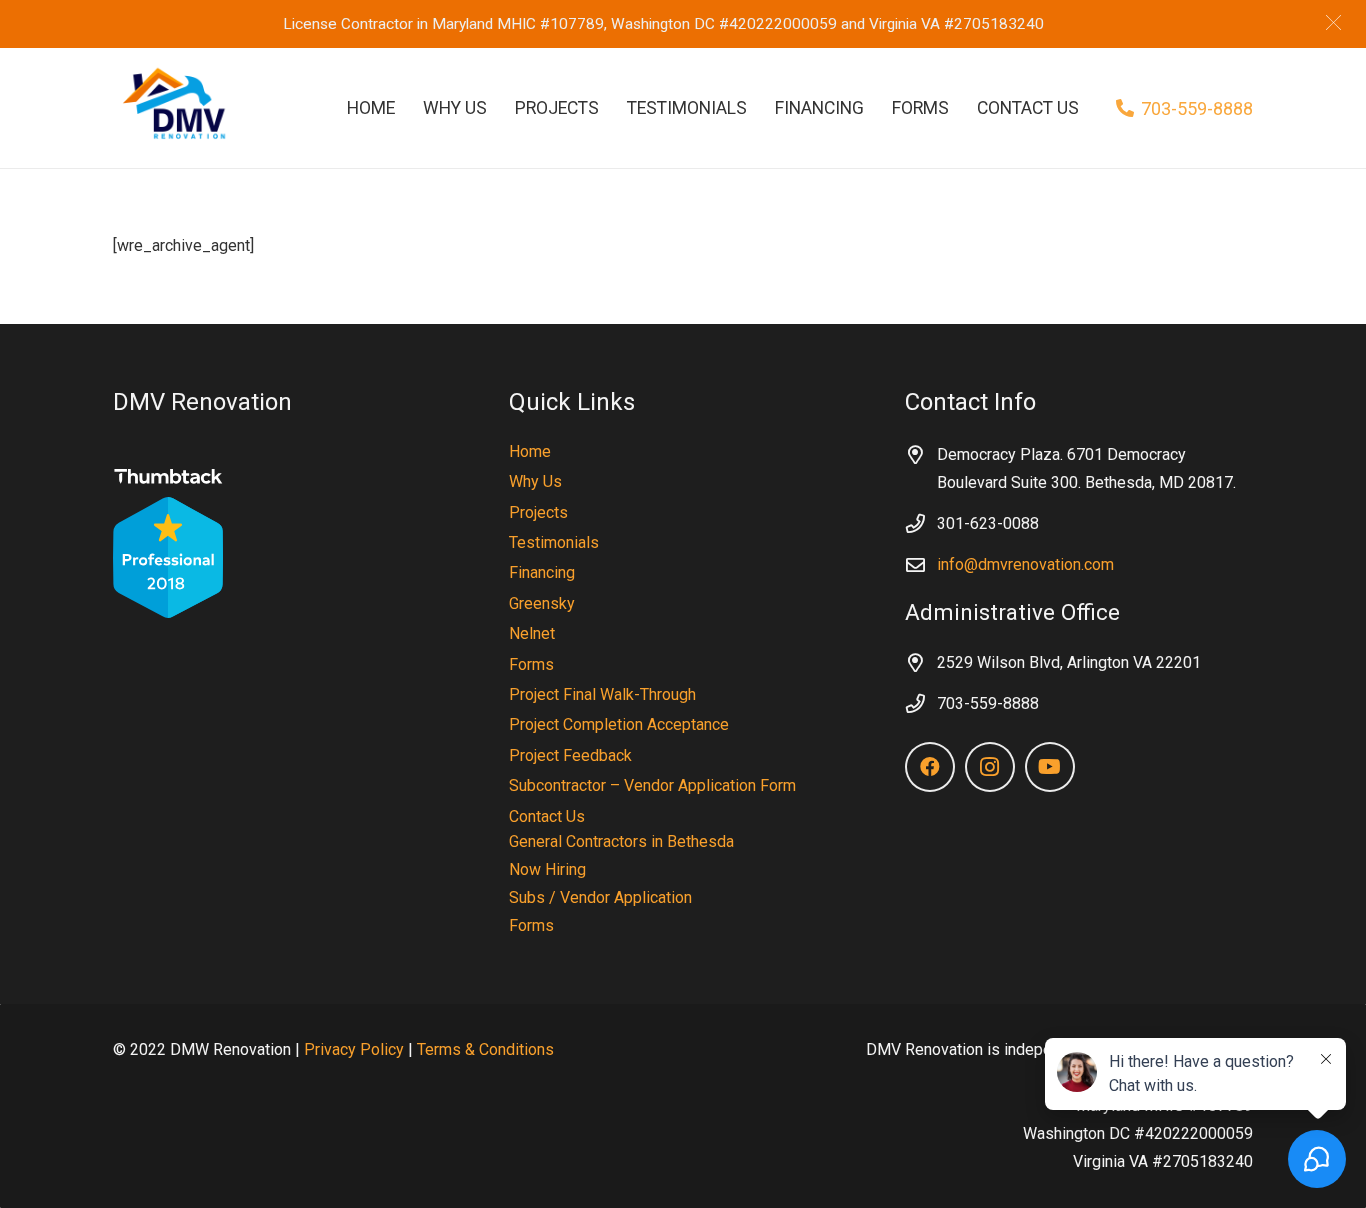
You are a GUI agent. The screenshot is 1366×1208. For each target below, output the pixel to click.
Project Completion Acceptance (619, 724)
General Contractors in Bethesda (621, 841)
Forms (531, 664)
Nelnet (532, 633)
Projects (538, 512)
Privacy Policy (354, 1049)
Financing (542, 572)
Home (530, 451)
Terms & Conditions (485, 1049)
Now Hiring (547, 869)
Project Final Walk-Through (602, 694)
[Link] (171, 108)
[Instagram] (990, 767)
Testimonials (554, 542)
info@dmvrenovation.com (1025, 564)
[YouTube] (1050, 767)
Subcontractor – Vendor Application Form (652, 785)
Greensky (542, 603)
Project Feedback (570, 755)
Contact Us (547, 816)
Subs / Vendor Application (600, 897)
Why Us (535, 481)
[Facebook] (930, 767)
